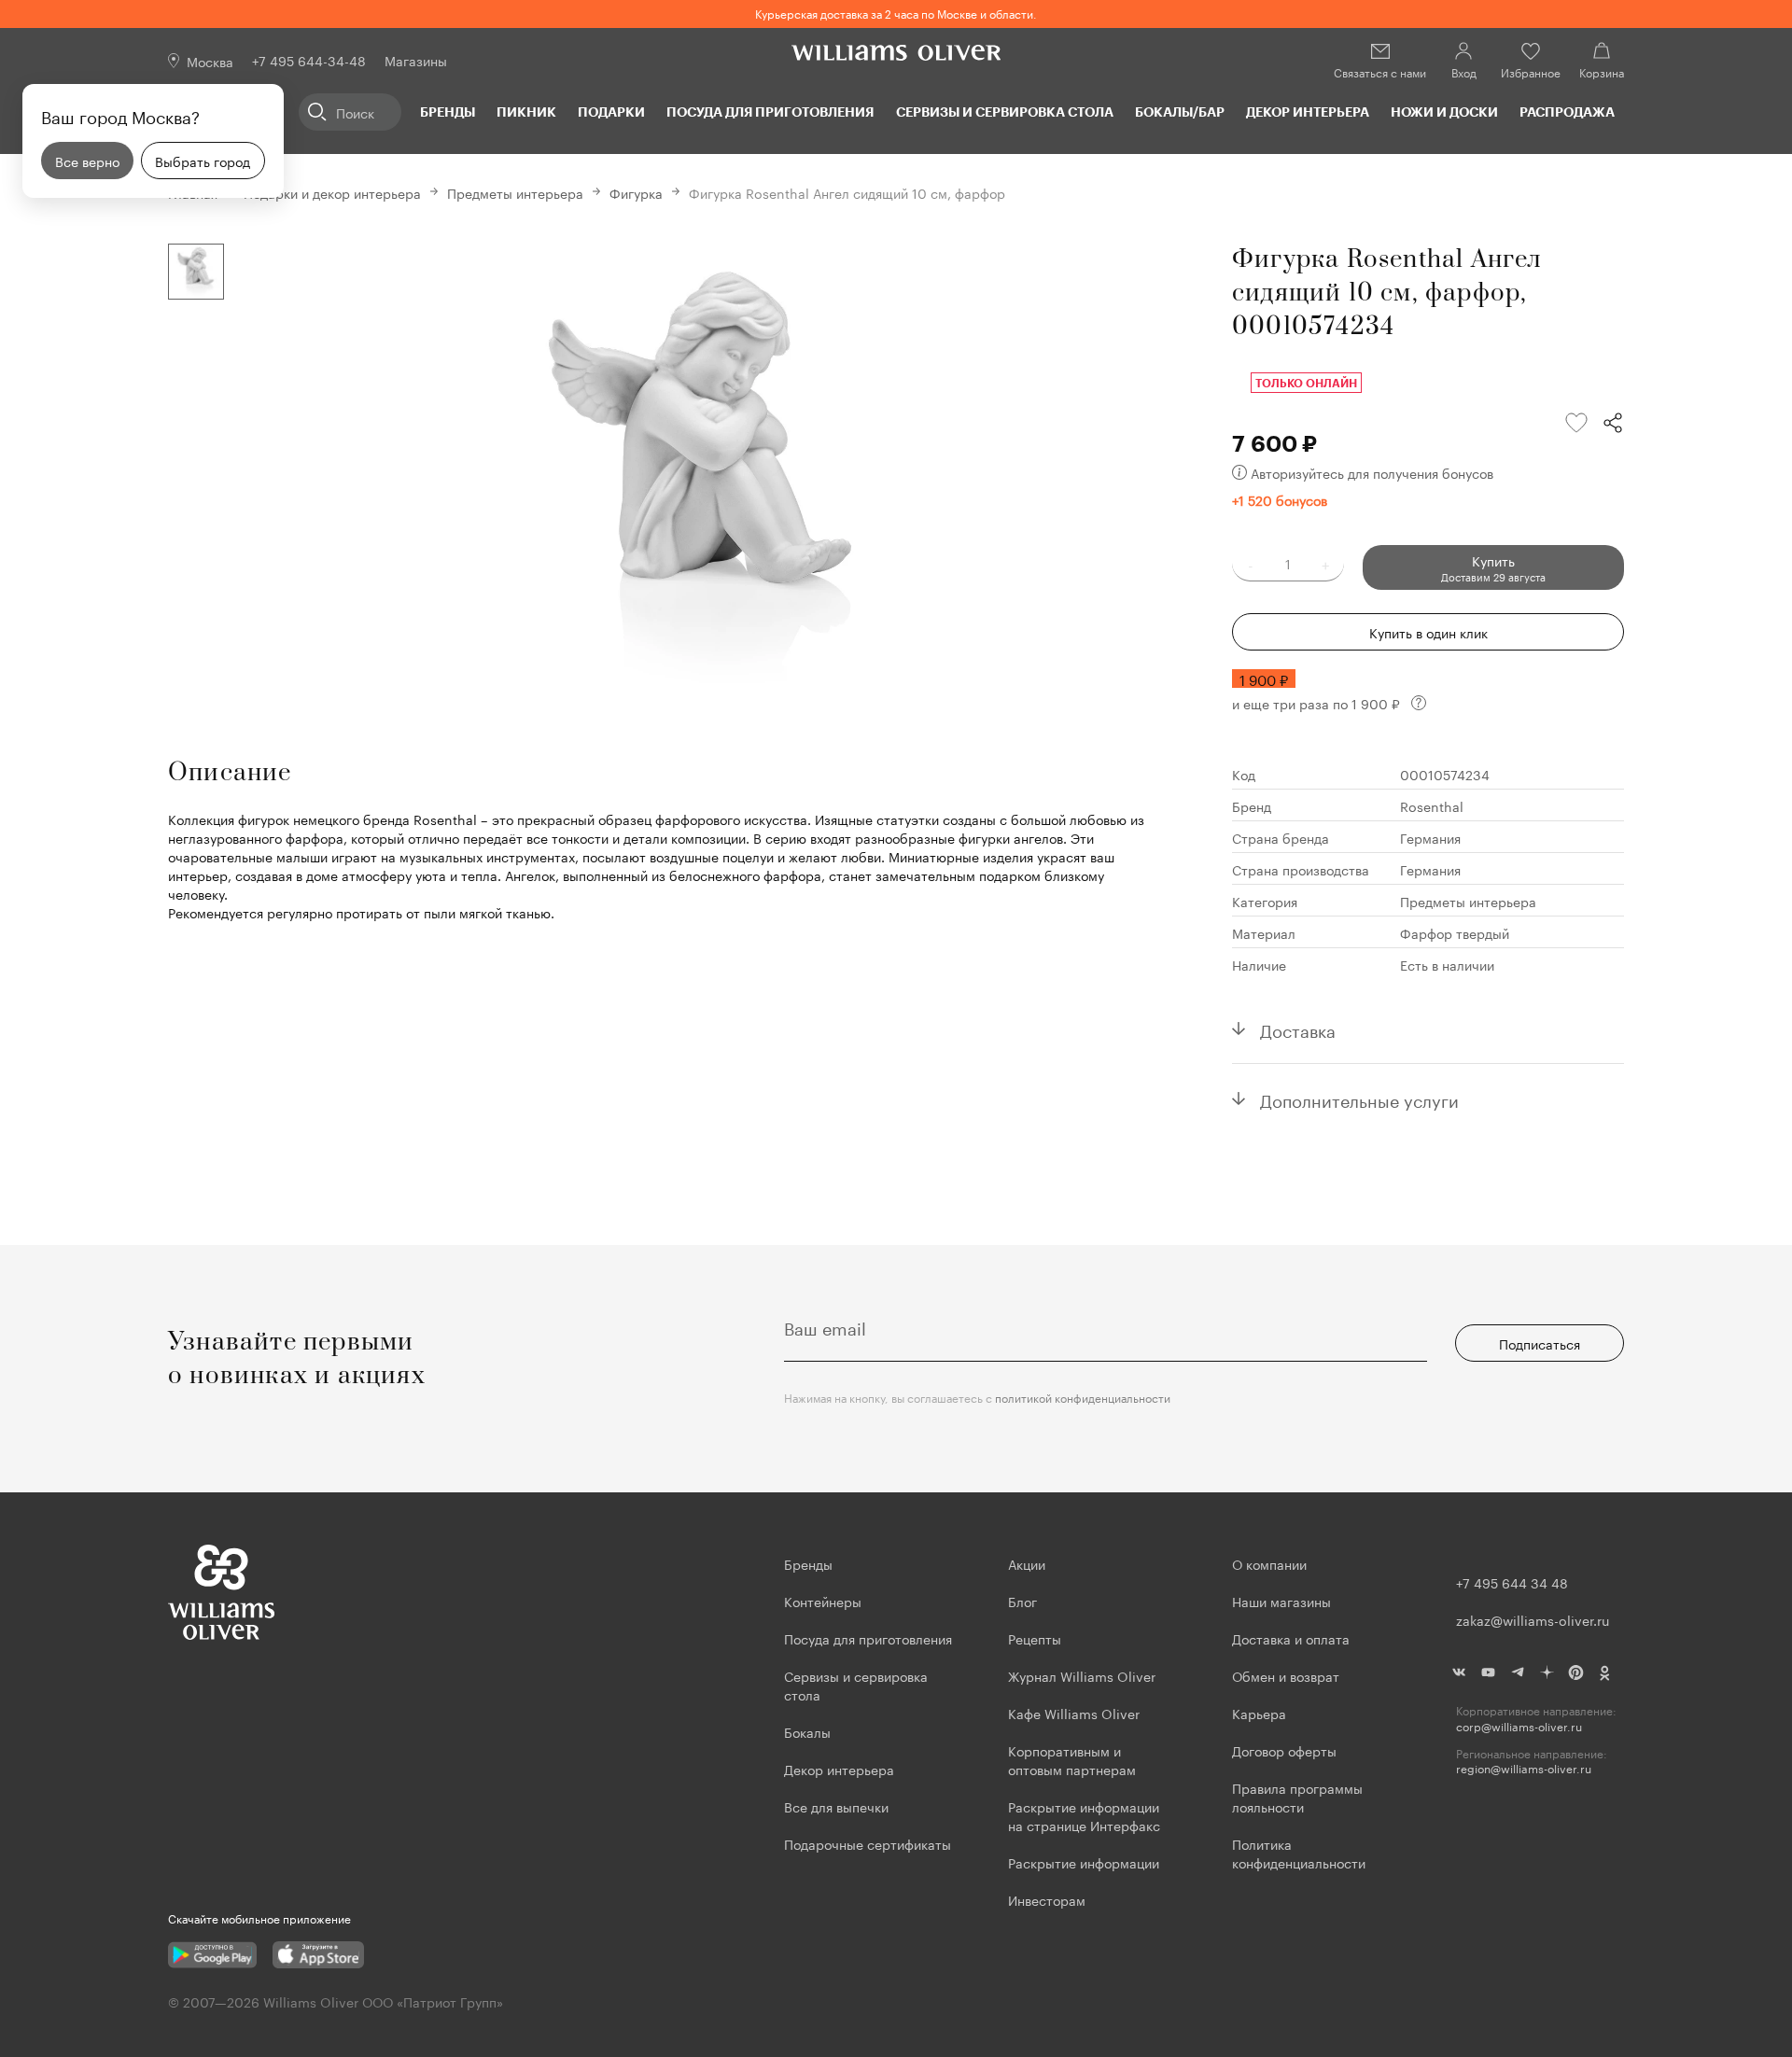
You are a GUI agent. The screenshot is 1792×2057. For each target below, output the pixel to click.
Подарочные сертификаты (868, 1843)
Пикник (526, 112)
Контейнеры (823, 1601)
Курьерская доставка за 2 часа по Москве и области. (896, 13)
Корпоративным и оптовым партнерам (1072, 1759)
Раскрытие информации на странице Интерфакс (1084, 1815)
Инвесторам (1049, 1899)
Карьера (1259, 1713)
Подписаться (1540, 1343)
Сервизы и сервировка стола (1005, 112)
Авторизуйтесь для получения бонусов (1372, 472)
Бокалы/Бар (1180, 112)
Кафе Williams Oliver (1074, 1713)
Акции (1027, 1563)
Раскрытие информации (1084, 1862)
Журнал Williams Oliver (1082, 1675)
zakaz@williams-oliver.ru (1533, 1619)
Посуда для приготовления (770, 112)
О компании (1269, 1563)
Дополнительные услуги (1359, 1098)
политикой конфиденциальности (1083, 1397)
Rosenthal (1432, 805)
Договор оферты (1284, 1750)
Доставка (1298, 1028)
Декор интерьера (1308, 112)
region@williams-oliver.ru (1524, 1768)
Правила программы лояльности (1297, 1797)
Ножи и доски (1444, 112)
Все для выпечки (836, 1806)
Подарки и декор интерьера (332, 192)
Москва (210, 61)
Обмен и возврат (1286, 1675)
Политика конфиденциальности (1299, 1853)
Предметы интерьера (515, 192)
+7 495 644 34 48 (1512, 1582)
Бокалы (807, 1731)
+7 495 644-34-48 (309, 60)
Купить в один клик (1428, 632)
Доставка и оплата (1291, 1638)
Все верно (87, 161)
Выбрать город (203, 161)
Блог (1022, 1601)
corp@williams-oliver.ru (1519, 1726)
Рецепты (1035, 1638)
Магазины (416, 60)
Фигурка (636, 192)
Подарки (611, 112)
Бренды (448, 112)
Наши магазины (1281, 1601)
